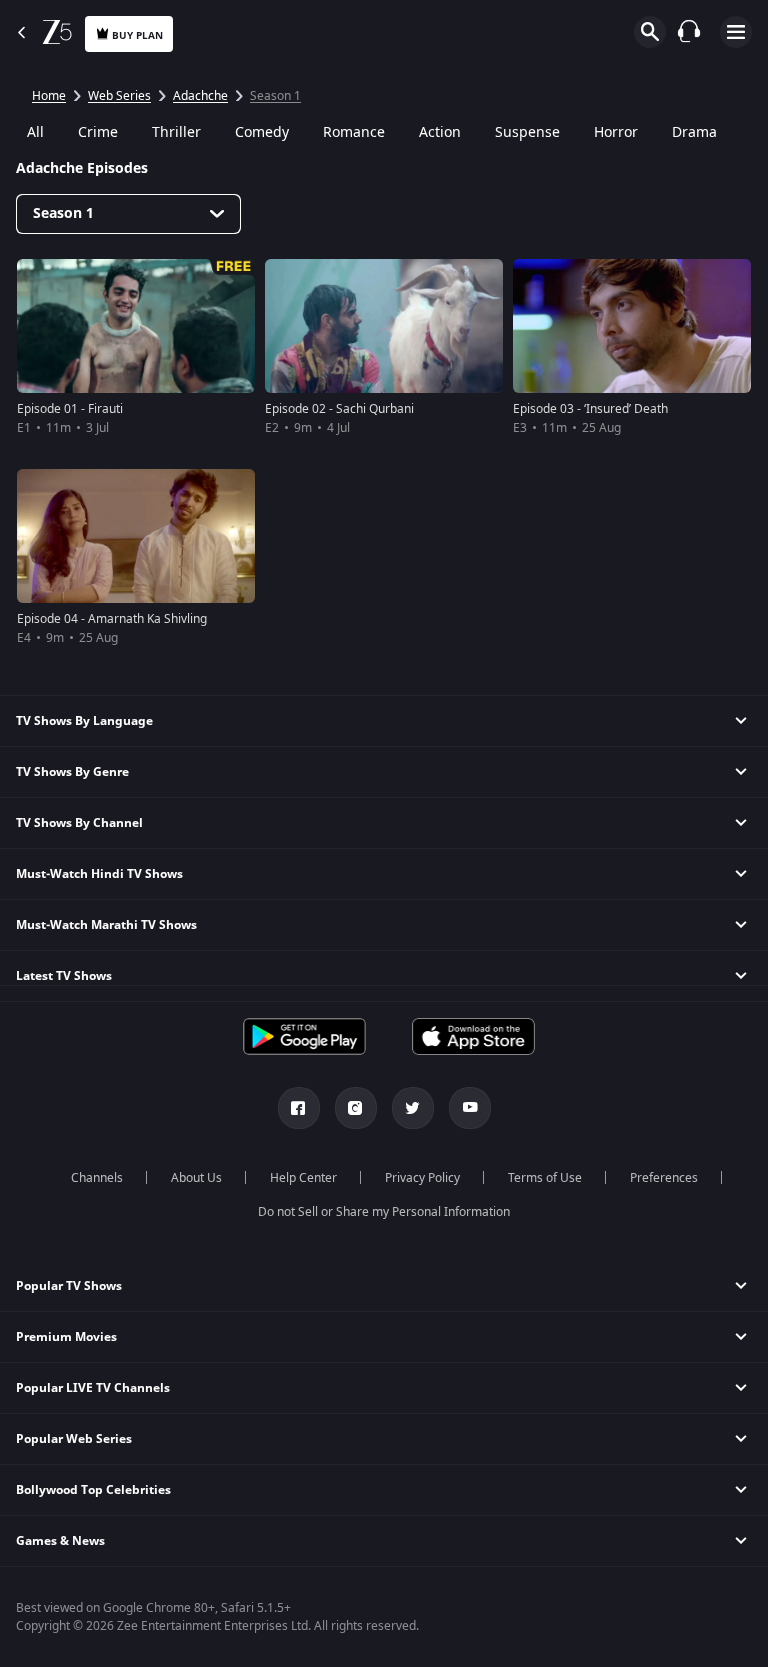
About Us (196, 1178)
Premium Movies (66, 1337)
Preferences (664, 1178)
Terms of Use (545, 1178)
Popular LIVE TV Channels (93, 1388)
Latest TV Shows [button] (64, 976)
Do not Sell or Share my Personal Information (384, 1212)
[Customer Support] (689, 31)
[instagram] (356, 1108)
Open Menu (736, 32)
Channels (97, 1178)
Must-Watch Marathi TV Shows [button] (106, 925)
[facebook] (299, 1108)
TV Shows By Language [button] (84, 721)
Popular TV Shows (69, 1286)
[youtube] (470, 1108)
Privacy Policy (422, 1178)
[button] (384, 1286)
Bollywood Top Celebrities (93, 1490)
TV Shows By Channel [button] (79, 823)
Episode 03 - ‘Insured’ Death (590, 409)
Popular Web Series (74, 1439)
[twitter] (413, 1108)
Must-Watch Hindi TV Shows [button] (99, 874)
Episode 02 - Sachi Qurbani (339, 409)
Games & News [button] (60, 1541)
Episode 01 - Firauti (70, 409)
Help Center (303, 1178)
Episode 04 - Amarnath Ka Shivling (112, 619)
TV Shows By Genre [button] (72, 772)
